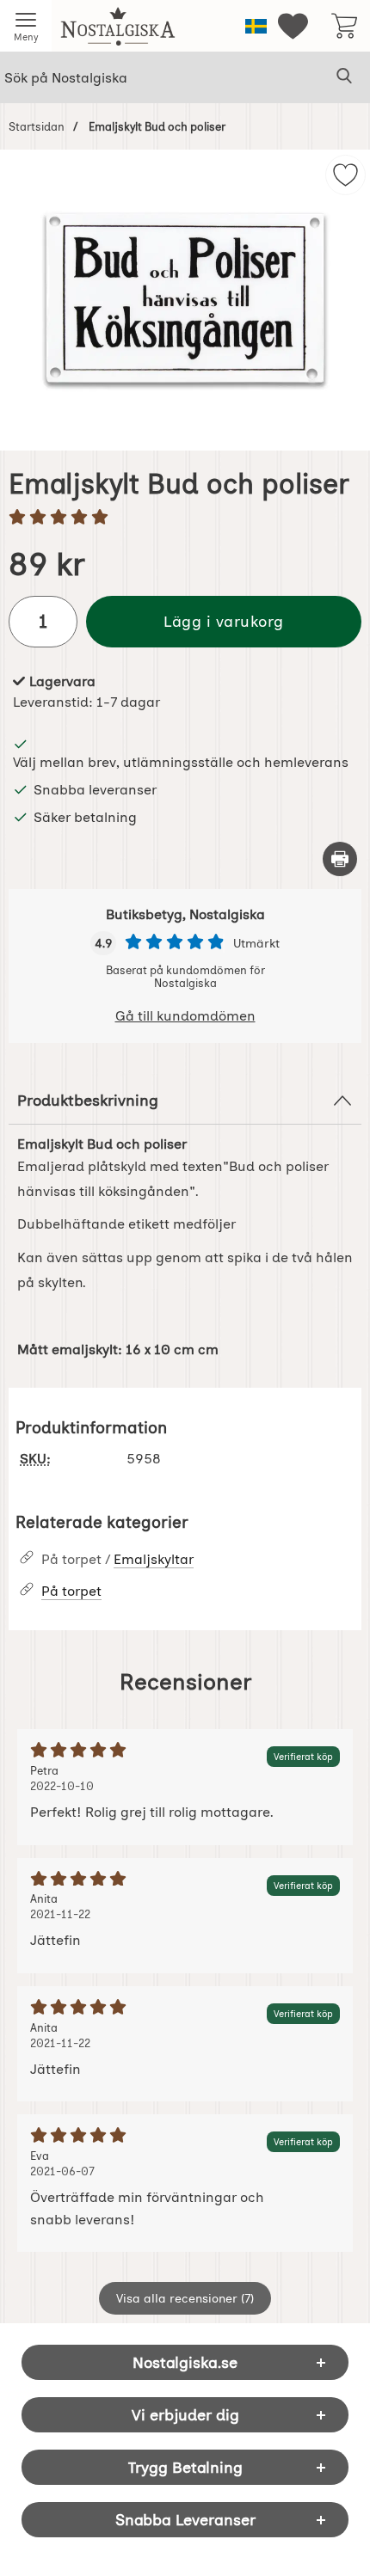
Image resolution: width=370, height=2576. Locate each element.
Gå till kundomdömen (185, 1016)
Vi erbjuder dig (185, 2415)
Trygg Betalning (185, 2467)
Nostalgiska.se (185, 2362)
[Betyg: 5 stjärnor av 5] (185, 518)
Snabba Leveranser (185, 2520)
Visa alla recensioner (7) (185, 2298)
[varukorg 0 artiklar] (344, 26)
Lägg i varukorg (224, 621)
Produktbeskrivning (88, 1100)
